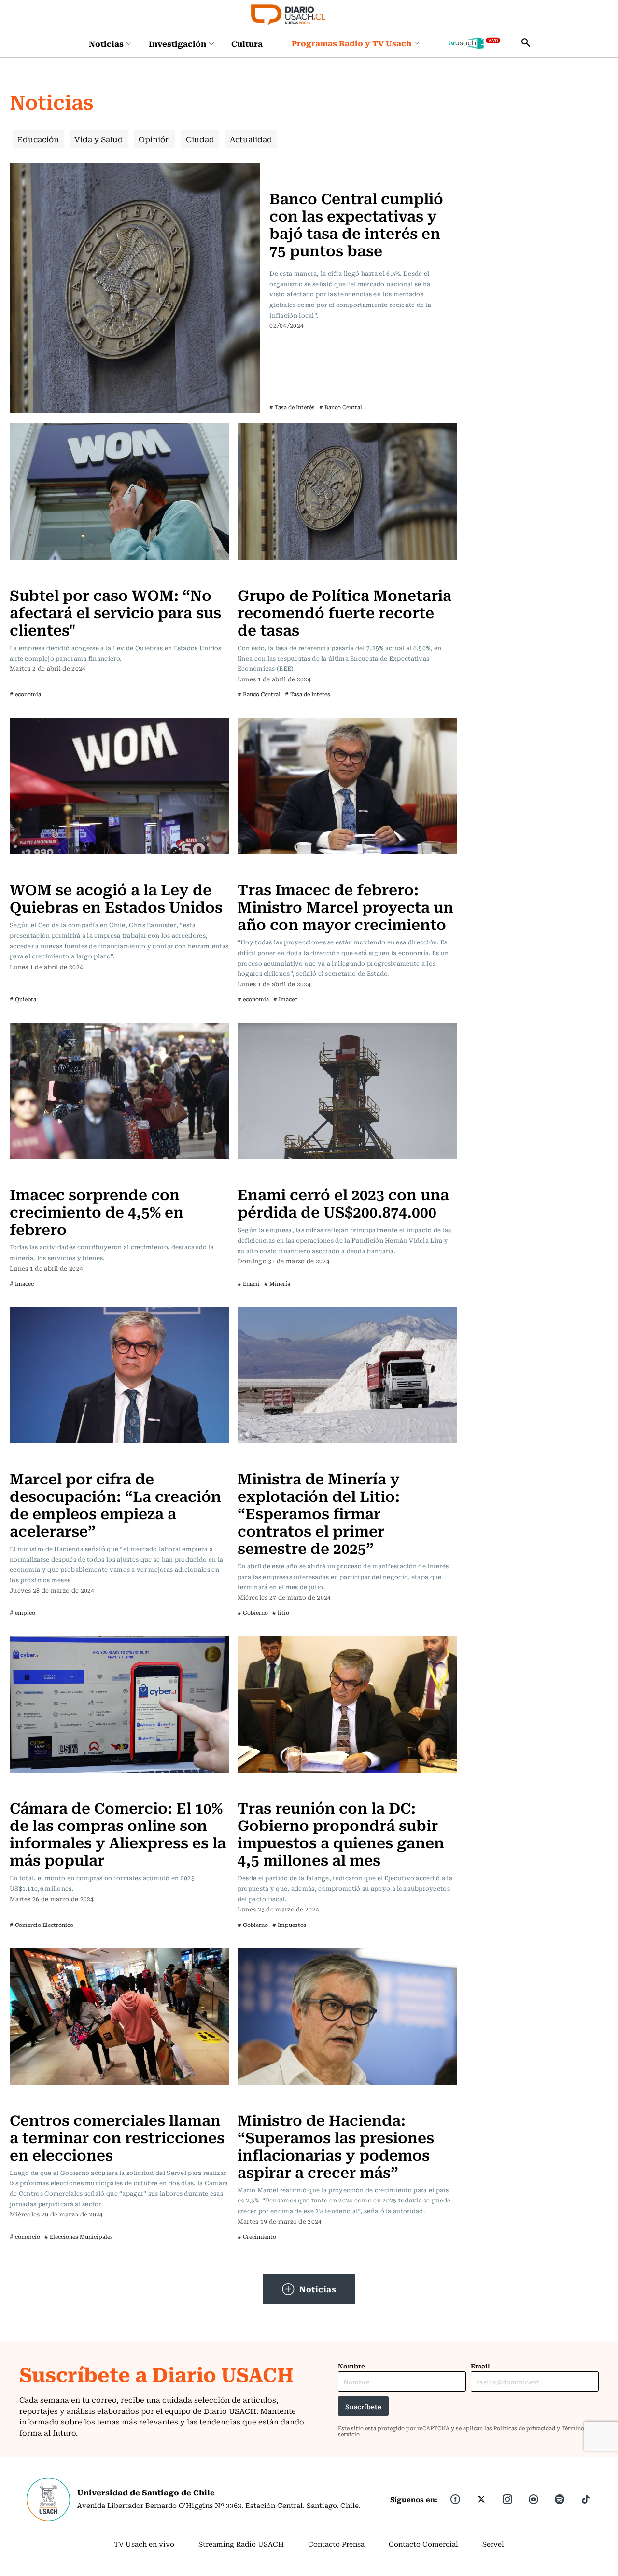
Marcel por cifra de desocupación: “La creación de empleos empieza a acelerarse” (115, 1504)
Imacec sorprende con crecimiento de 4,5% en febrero (97, 1211)
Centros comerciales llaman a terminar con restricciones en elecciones (117, 2137)
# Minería (277, 1283)
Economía (289, 169)
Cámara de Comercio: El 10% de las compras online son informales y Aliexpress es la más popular (118, 1833)
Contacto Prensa (336, 2544)
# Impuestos (289, 1925)
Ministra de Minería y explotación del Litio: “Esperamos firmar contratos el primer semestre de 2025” (319, 1513)
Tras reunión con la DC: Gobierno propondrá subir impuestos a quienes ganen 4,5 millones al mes (341, 1833)
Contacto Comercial (423, 2544)
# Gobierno (253, 1613)
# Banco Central (341, 407)
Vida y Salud (99, 139)
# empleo (22, 1613)
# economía (25, 694)
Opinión (154, 139)
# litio (281, 1613)
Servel (493, 2544)
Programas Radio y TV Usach (351, 43)
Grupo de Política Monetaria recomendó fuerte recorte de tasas (344, 612)
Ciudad (200, 139)
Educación (38, 139)
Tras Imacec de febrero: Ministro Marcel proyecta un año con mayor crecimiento (345, 906)
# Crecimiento (257, 2237)
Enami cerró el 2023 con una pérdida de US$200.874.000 (343, 1202)
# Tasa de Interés (292, 407)
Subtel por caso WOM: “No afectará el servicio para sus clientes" (115, 612)
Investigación (177, 43)
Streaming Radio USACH (241, 2544)
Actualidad (251, 139)
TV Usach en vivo (144, 2544)
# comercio (25, 2237)
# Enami (249, 1283)
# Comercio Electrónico (42, 1925)
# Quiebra (23, 999)
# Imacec (285, 999)
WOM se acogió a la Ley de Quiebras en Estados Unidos (116, 897)
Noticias (106, 43)
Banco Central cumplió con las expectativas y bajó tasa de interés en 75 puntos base (356, 224)
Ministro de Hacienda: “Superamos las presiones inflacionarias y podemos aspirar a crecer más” (336, 2145)
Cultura (247, 43)
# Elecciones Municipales (79, 2237)
